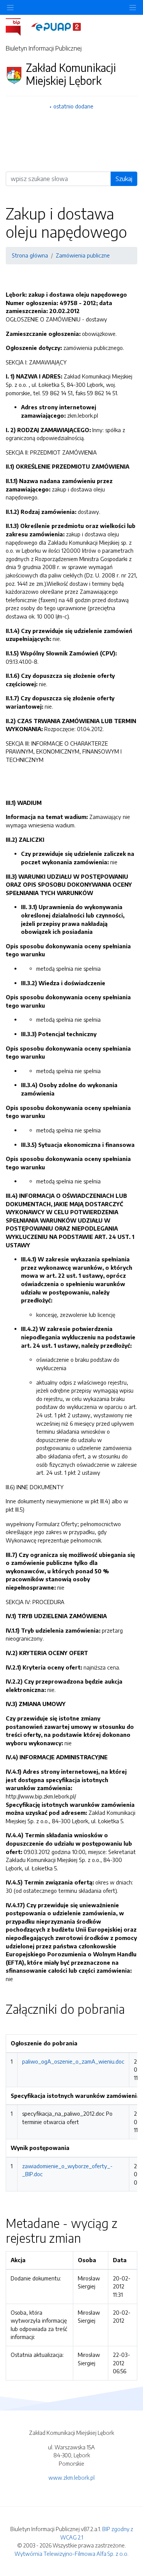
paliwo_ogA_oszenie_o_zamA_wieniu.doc (73, 2061)
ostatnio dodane (73, 106)
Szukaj (124, 179)
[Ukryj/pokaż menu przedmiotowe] (10, 7)
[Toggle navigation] (133, 7)
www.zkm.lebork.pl (71, 2477)
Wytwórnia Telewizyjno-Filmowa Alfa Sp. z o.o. (71, 2554)
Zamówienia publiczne (83, 255)
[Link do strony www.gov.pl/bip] (18, 26)
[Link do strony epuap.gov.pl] (56, 26)
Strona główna (30, 255)
